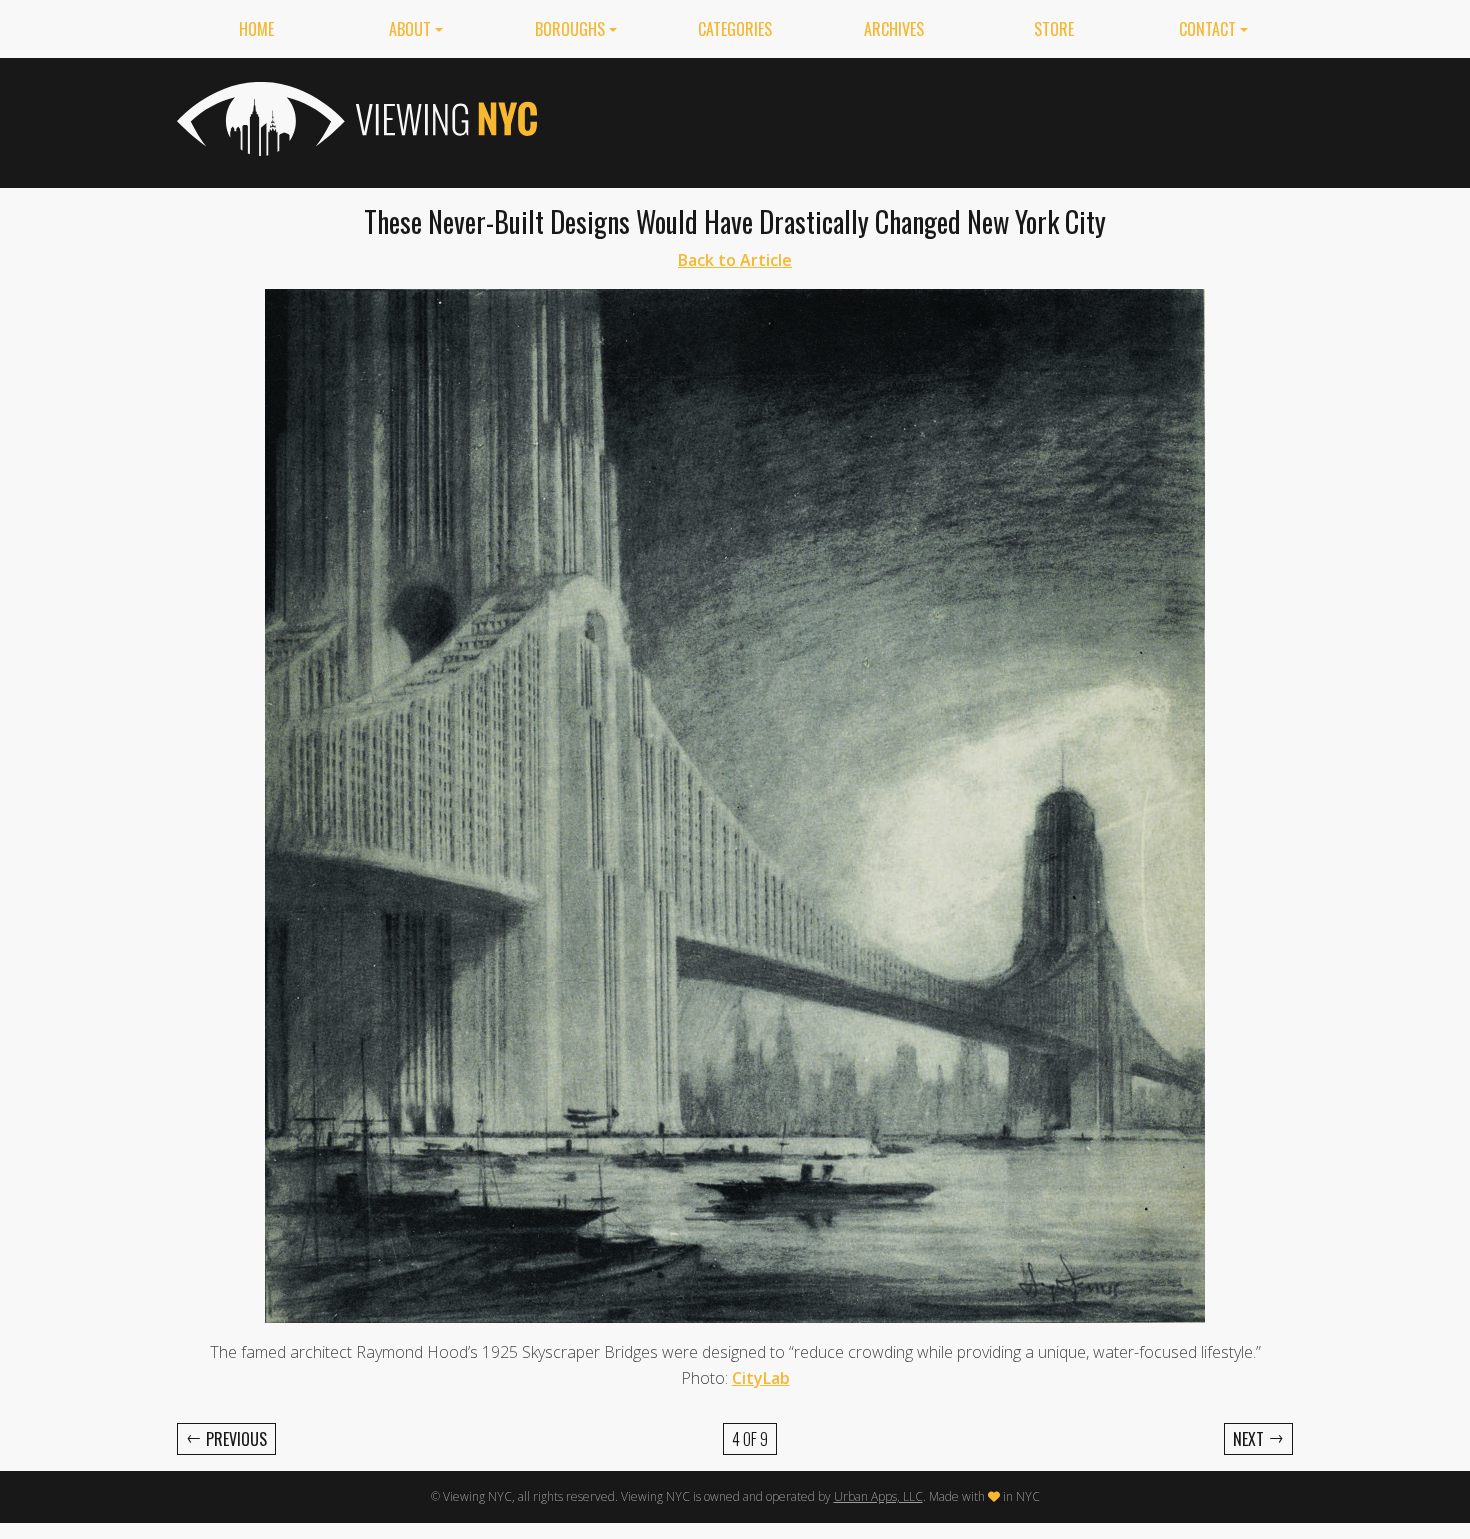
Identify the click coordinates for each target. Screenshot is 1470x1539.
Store (1054, 29)
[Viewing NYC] (355, 119)
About (410, 29)
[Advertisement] (929, 119)
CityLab (761, 1378)
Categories (735, 29)
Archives (894, 29)
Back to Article (735, 260)
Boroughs (570, 29)
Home (256, 29)
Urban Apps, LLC (878, 1496)
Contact (1207, 29)
